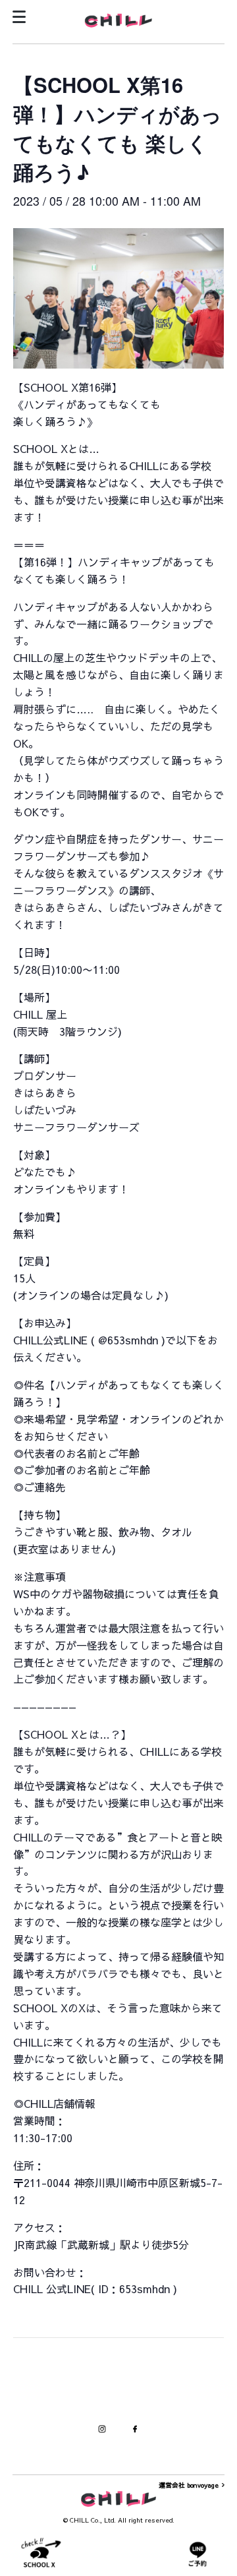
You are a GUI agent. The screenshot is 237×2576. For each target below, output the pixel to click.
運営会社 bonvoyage (189, 2485)
